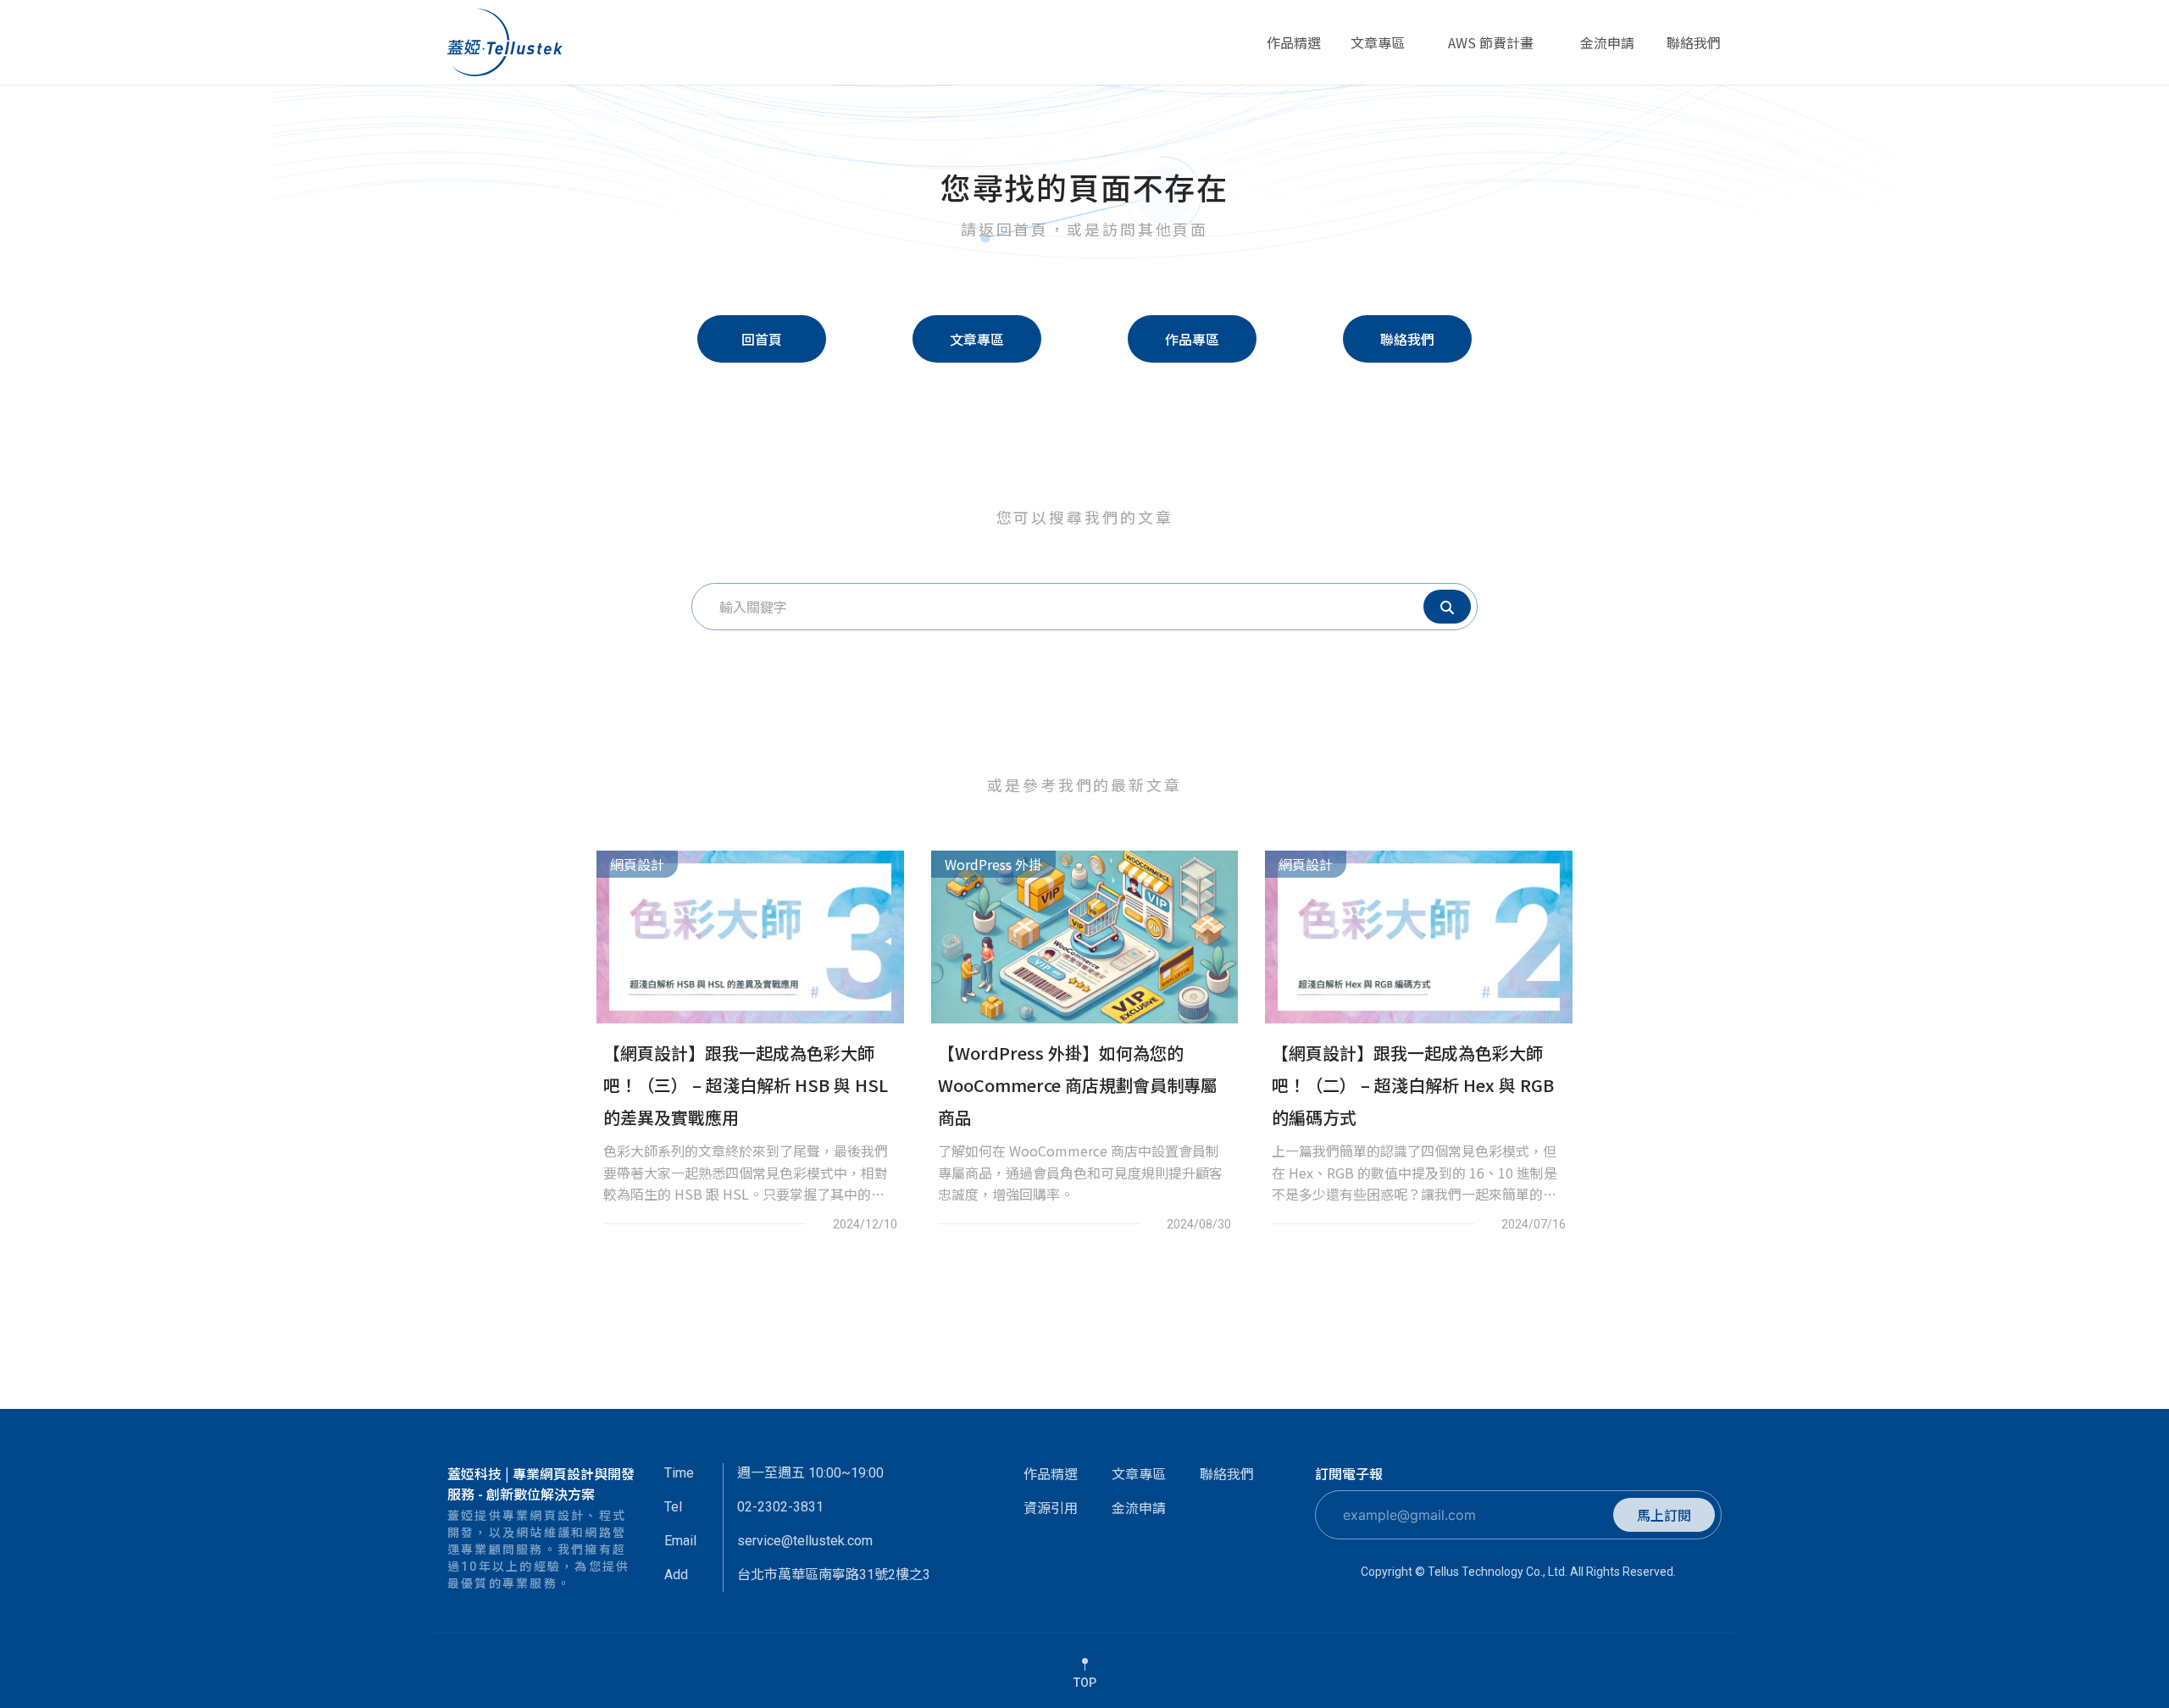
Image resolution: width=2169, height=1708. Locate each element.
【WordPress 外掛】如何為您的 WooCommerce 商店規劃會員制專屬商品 (1078, 1085)
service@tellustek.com (805, 1541)
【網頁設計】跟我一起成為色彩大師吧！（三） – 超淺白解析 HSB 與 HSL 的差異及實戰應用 (746, 1085)
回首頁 (762, 339)
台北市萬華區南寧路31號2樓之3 (834, 1575)
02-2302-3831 (780, 1507)
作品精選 (1294, 50)
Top (1085, 1683)
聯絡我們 (1694, 50)
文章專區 (1378, 50)
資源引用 (1051, 1507)
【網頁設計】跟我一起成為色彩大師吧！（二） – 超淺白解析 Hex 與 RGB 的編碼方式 (1413, 1085)
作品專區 (1192, 339)
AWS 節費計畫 (1490, 50)
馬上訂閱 (1664, 1515)
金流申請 (1607, 50)
